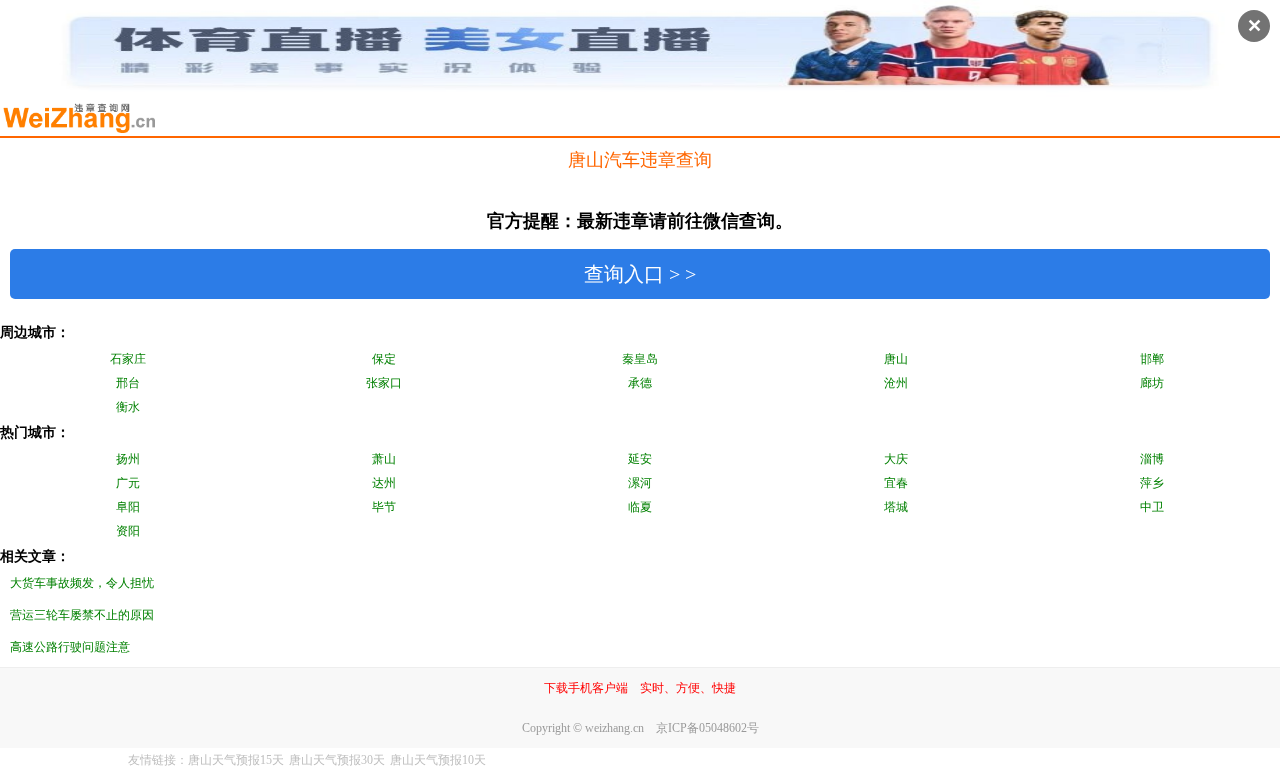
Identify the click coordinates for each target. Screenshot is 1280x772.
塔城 (896, 507)
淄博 (1152, 459)
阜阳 (128, 507)
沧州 (896, 383)
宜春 (896, 483)
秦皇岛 (640, 359)
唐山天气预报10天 (438, 760)
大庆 (896, 459)
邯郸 (1152, 359)
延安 (640, 459)
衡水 (128, 407)
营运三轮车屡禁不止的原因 (82, 615)
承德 (640, 383)
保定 (384, 359)
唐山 (896, 359)
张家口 (384, 383)
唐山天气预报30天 (337, 760)
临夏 (640, 507)
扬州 (128, 459)
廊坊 (1152, 383)
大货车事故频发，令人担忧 (82, 583)
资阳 (128, 531)
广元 (128, 483)
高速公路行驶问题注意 (70, 647)
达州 (384, 483)
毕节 (384, 507)
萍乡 (1152, 483)
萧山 (384, 459)
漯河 (640, 483)
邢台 (128, 383)
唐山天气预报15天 (236, 760)
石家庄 (128, 359)
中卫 (1152, 507)
